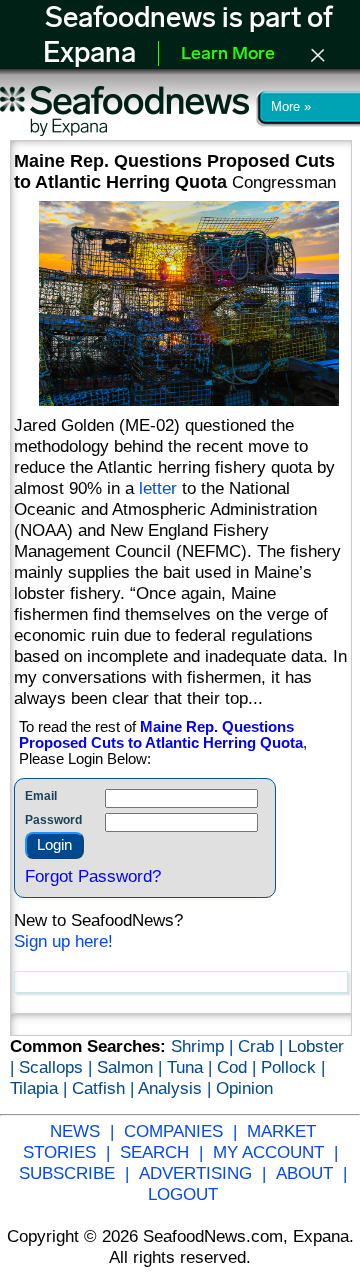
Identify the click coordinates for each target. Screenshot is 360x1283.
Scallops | (58, 1067)
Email (41, 796)
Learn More (228, 55)
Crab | (263, 1046)
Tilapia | (41, 1088)
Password (53, 820)
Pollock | (293, 1067)
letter (158, 488)
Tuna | (192, 1067)
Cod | (239, 1067)
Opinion (244, 1088)
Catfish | (105, 1088)
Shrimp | (204, 1046)
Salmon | (132, 1067)
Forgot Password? (93, 876)
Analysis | (177, 1088)
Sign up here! (63, 941)
